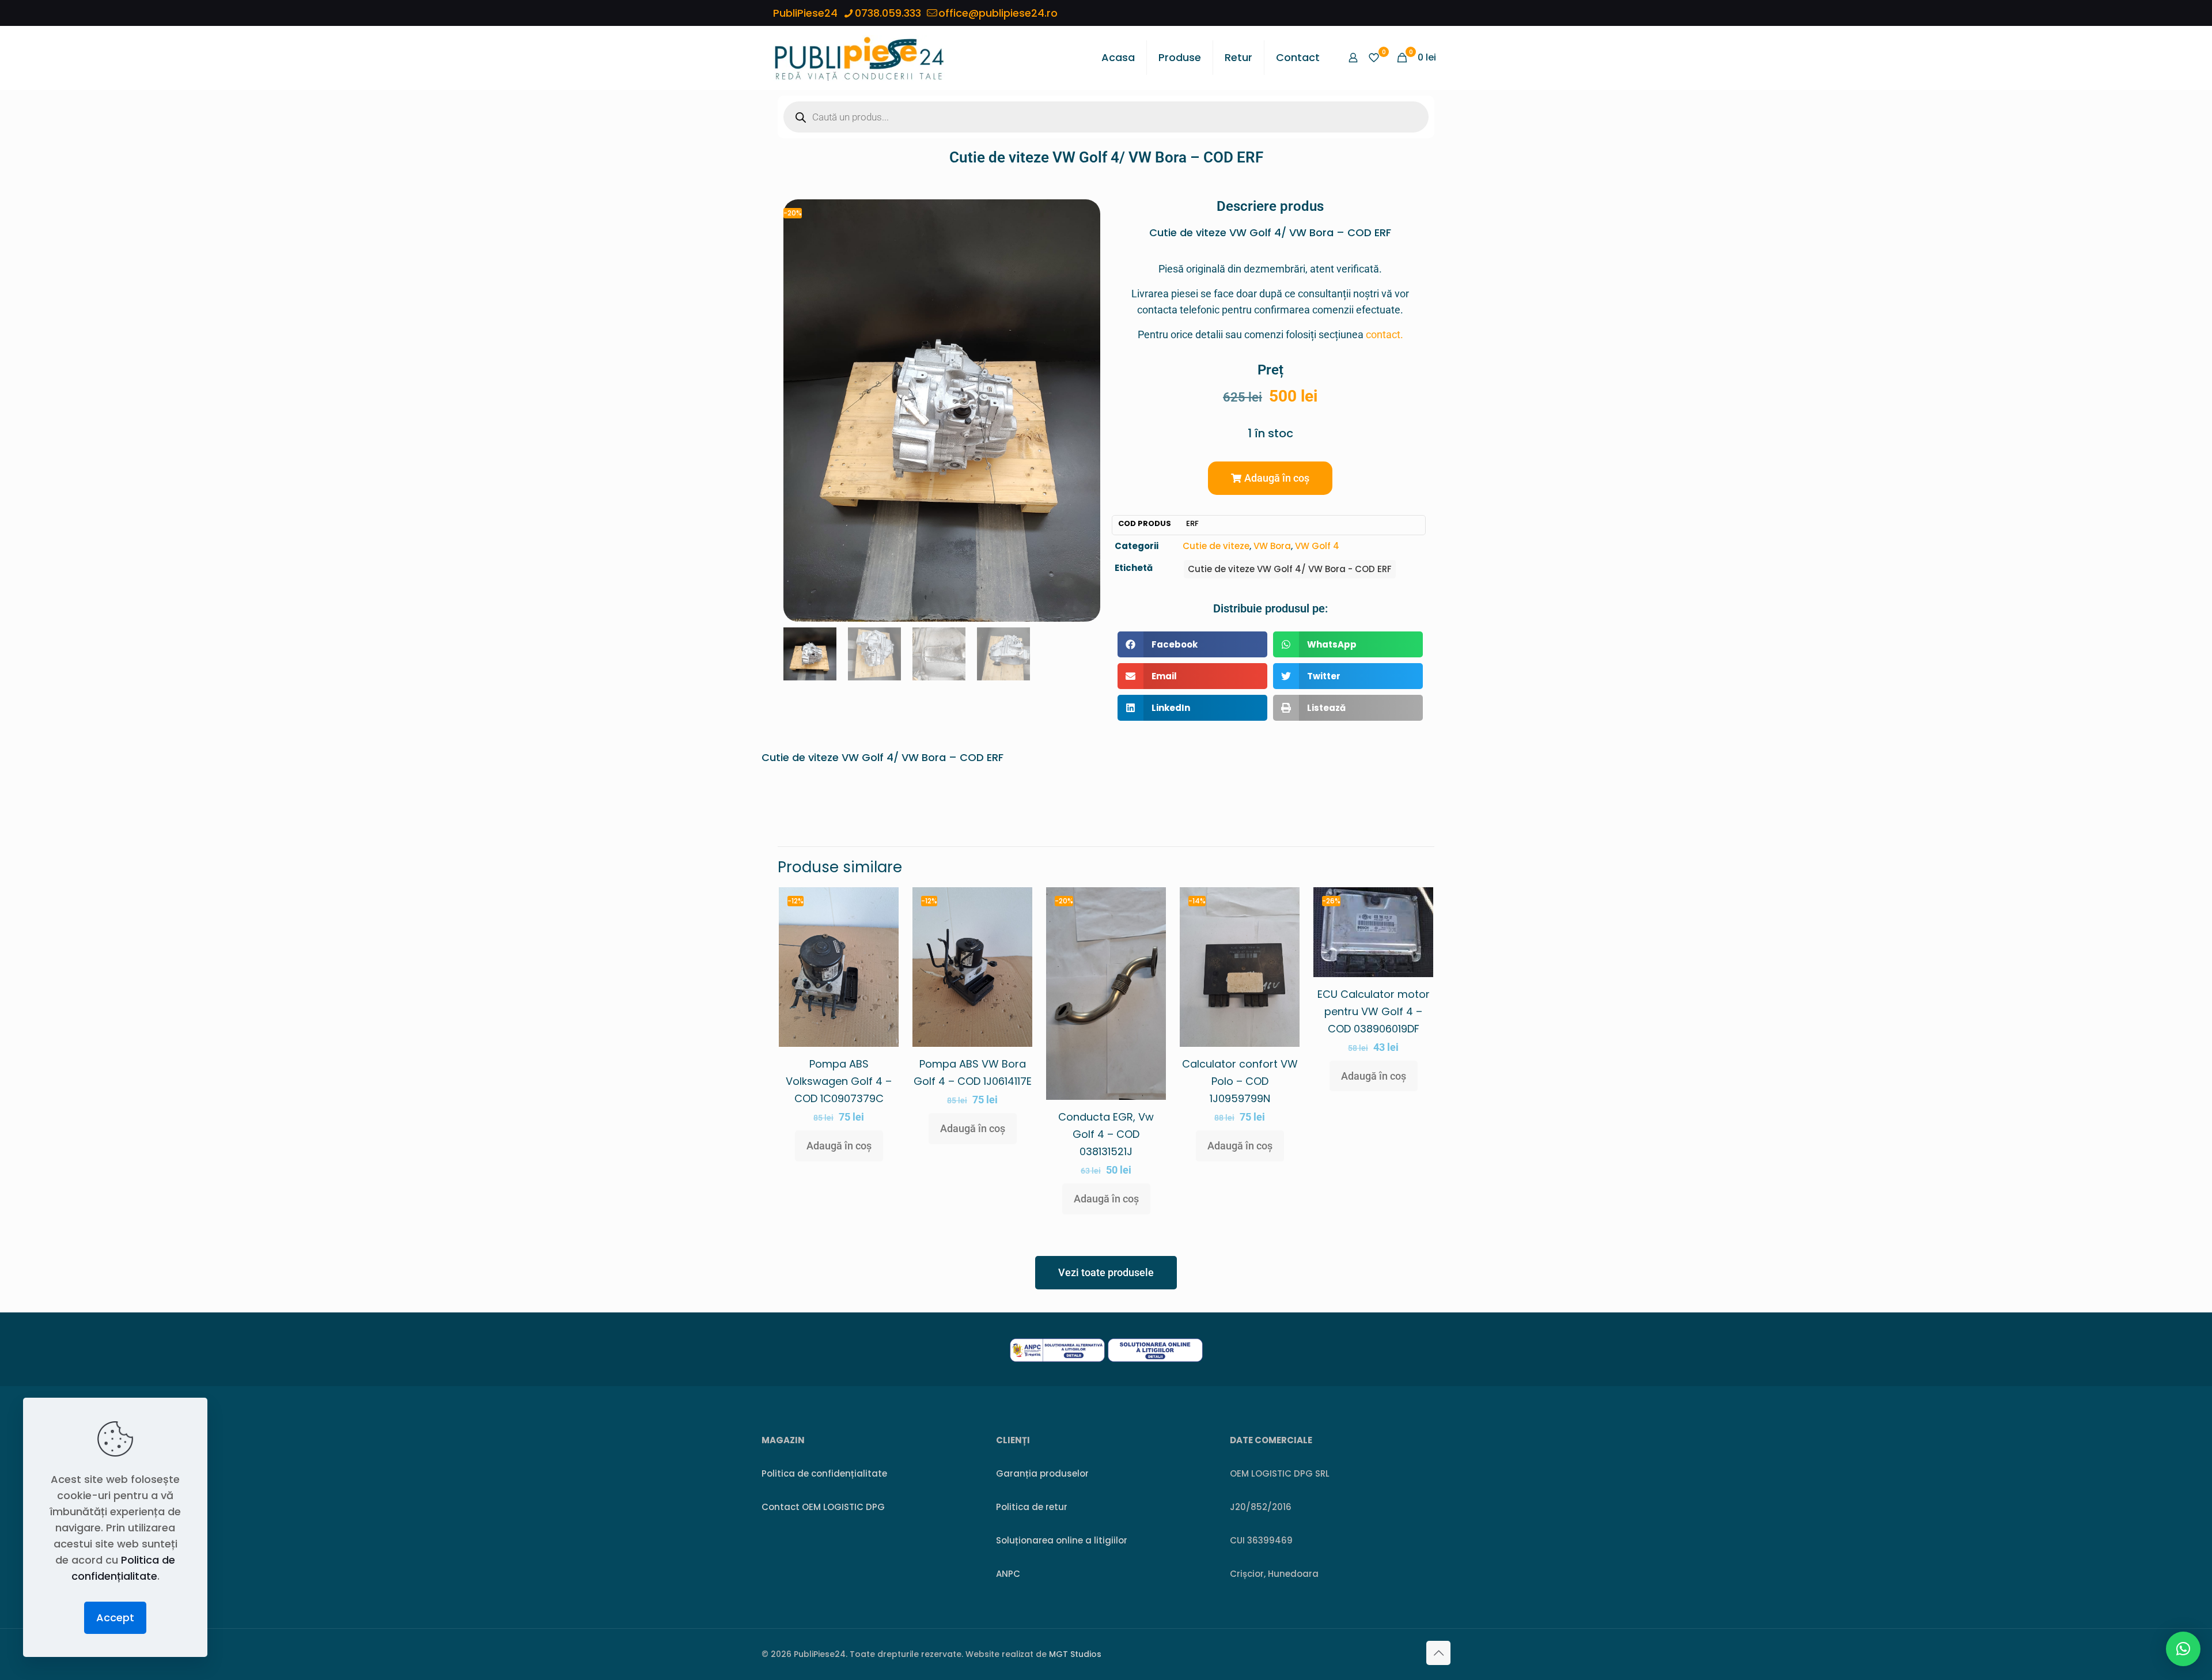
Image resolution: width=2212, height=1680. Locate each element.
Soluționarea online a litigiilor (1062, 1540)
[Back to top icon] (1438, 1653)
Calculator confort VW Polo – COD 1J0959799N (1240, 1081)
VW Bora (1272, 546)
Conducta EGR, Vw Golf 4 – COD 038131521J (1106, 1134)
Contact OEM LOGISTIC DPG (823, 1507)
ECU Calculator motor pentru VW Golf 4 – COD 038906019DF (1374, 1011)
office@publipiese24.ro (998, 13)
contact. (1385, 334)
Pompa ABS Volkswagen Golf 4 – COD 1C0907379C (839, 1081)
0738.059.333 (888, 13)
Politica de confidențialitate (824, 1473)
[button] (1270, 478)
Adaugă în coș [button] (839, 1146)
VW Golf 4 (1317, 546)
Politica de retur (1032, 1507)
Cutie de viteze (1216, 546)
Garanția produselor (1042, 1473)
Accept (115, 1617)
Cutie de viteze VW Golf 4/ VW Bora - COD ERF (1290, 569)
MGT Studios (1075, 1654)
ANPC (1008, 1574)
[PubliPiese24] (859, 58)
